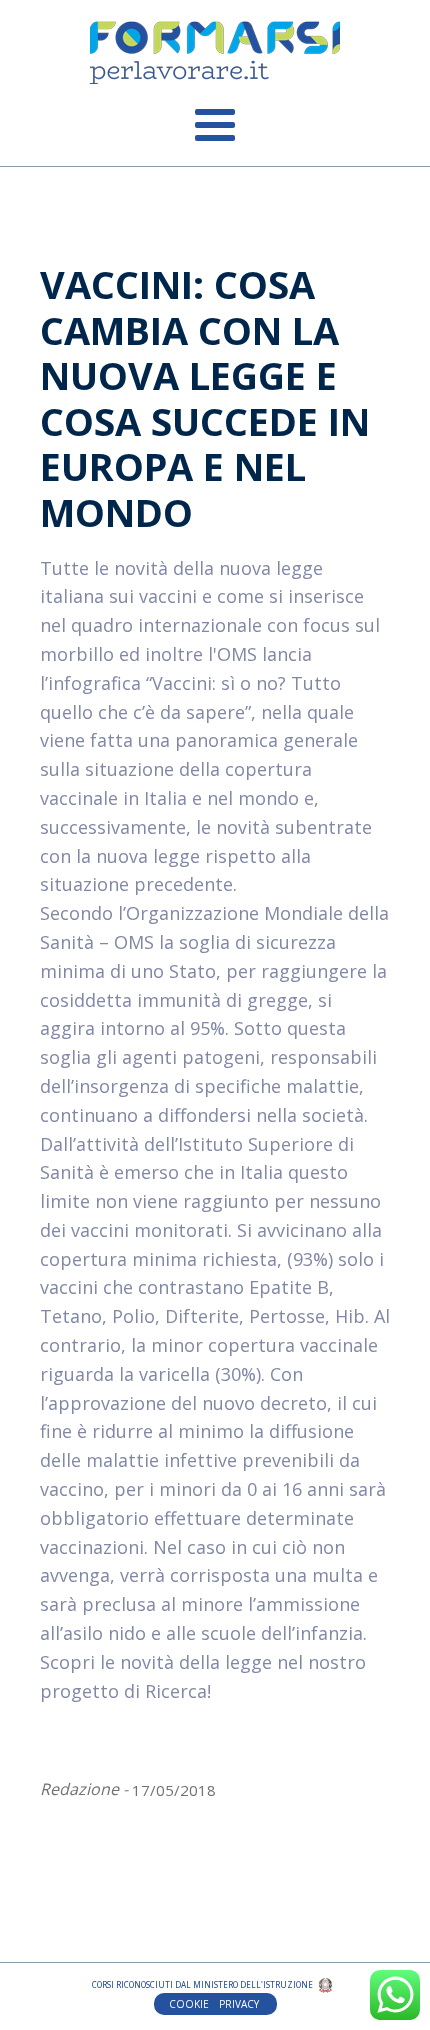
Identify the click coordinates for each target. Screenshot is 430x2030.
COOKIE (189, 2004)
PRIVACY (240, 2004)
